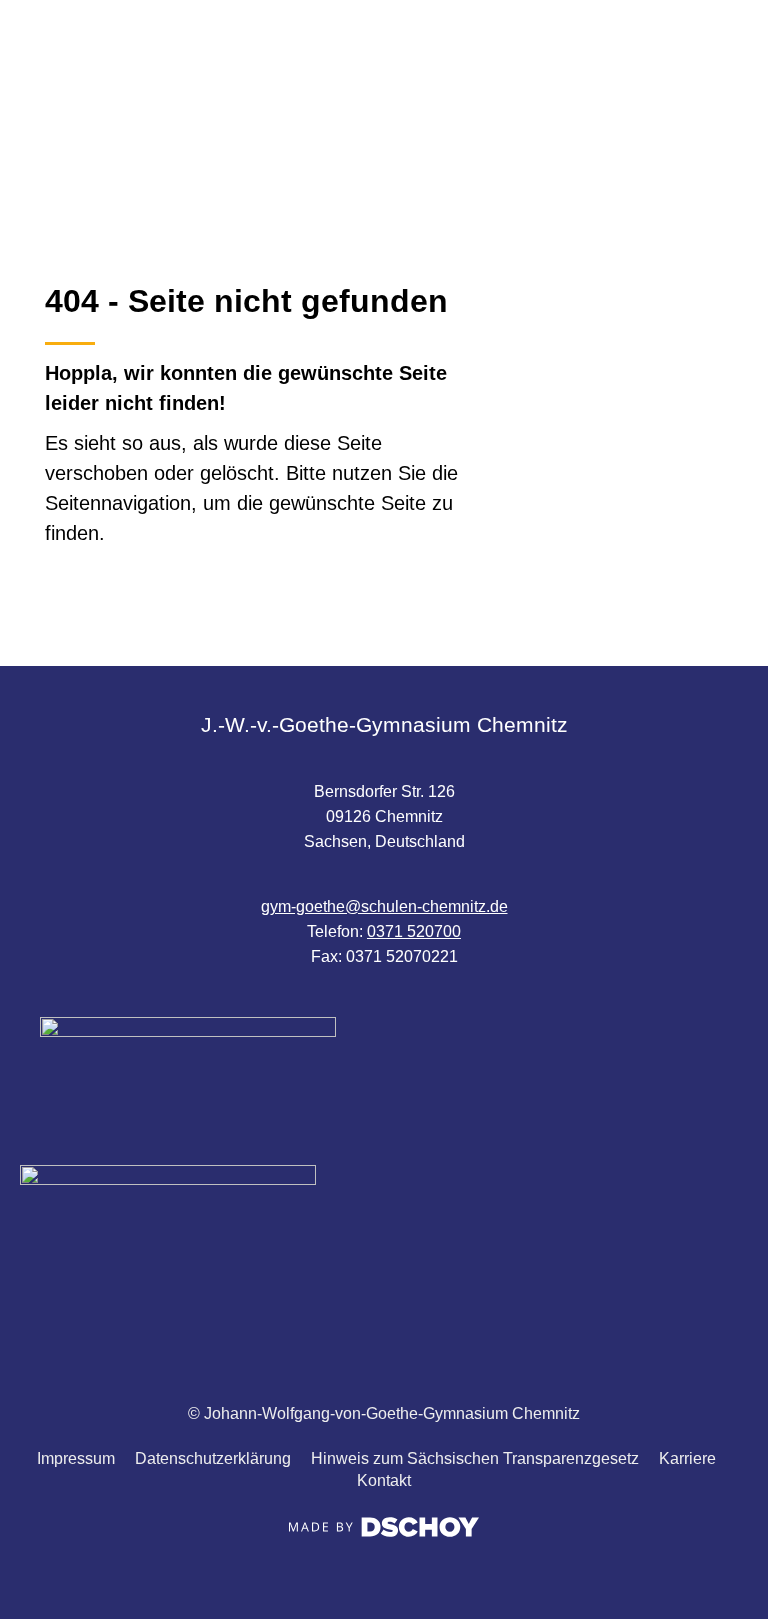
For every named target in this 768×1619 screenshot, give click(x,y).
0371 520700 (414, 931)
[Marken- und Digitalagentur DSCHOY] (384, 1531)
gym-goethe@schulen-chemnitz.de (384, 906)
